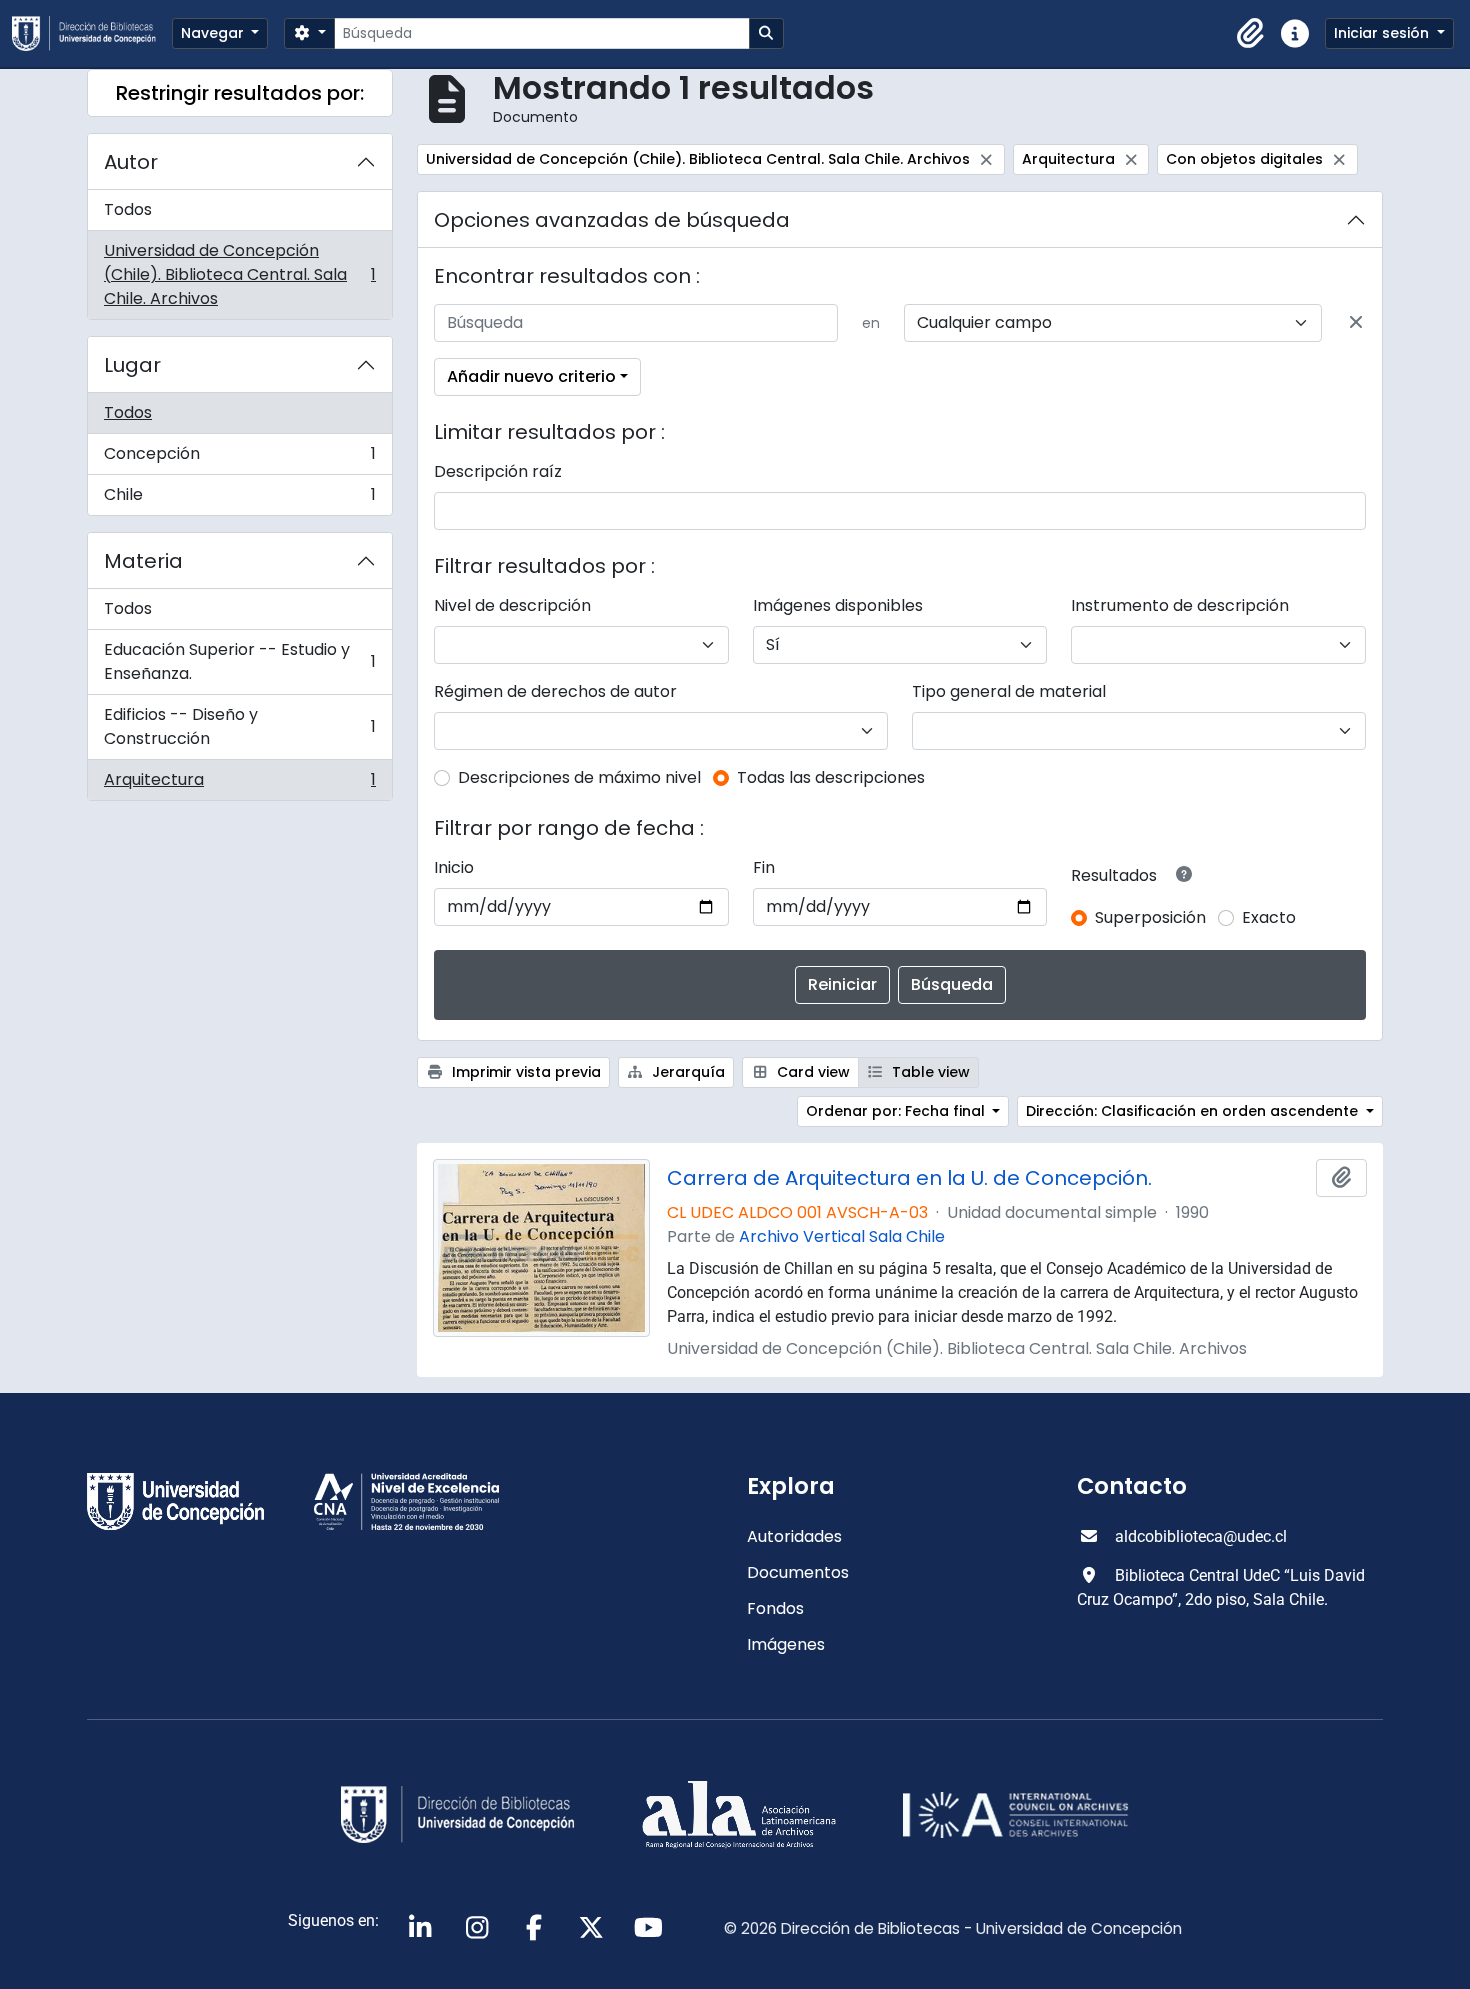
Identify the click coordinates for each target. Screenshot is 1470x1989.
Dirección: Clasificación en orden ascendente (1194, 1111)
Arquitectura (239, 784)
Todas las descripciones (831, 777)
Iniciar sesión (1383, 33)
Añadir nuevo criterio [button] (531, 376)
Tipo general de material (1009, 691)
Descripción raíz (498, 471)
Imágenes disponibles (838, 605)
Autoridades (794, 1536)
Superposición (1150, 917)
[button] (1251, 34)
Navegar (214, 33)
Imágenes (786, 1644)
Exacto (1269, 917)
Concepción (239, 458)
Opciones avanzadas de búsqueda (612, 220)
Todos (128, 209)
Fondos (775, 1608)
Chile (239, 499)
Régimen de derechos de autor (555, 691)
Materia (143, 561)
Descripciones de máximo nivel (579, 777)
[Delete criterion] (1356, 323)
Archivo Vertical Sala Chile (842, 1236)
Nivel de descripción (512, 605)
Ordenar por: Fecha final (897, 1111)
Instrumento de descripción (1180, 605)
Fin (764, 867)
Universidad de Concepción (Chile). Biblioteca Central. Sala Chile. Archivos (239, 274)
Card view (811, 1072)
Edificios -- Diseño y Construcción (239, 726)
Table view (929, 1072)
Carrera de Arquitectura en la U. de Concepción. (909, 1178)
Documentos (798, 1572)
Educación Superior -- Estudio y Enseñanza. (239, 661)
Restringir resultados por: (240, 93)
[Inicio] (92, 33)
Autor (131, 162)
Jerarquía (686, 1072)
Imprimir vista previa (524, 1072)
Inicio (454, 867)
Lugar (132, 365)
